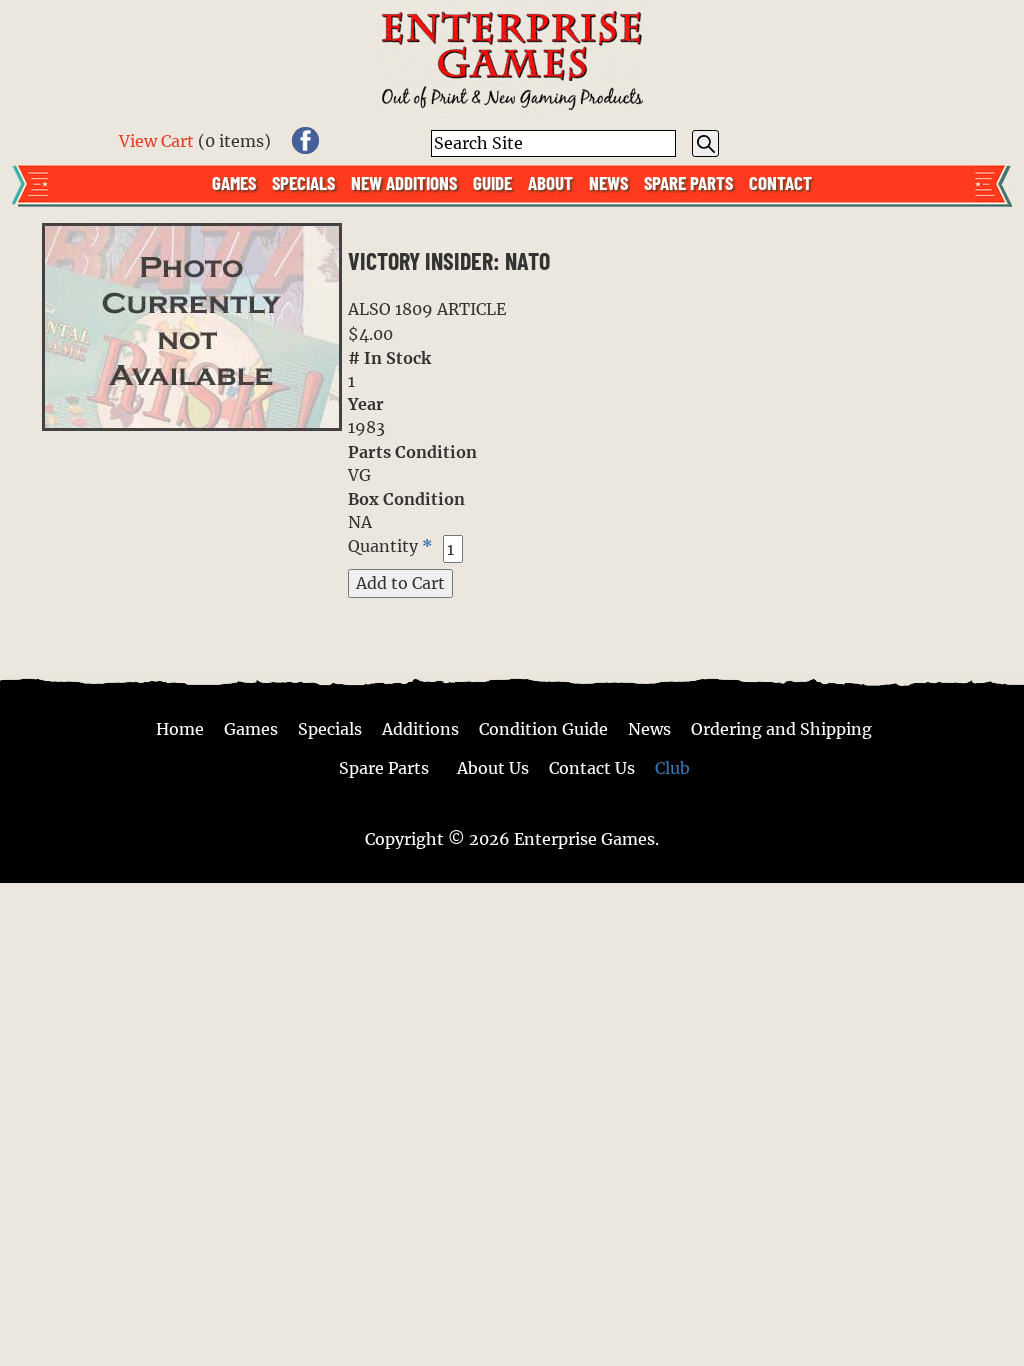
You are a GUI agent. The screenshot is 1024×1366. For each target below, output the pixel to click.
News (608, 182)
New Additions (404, 182)
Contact (780, 182)
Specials (303, 182)
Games (234, 182)
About (550, 182)
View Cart (156, 140)
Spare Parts (688, 182)
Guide (492, 182)
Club (672, 767)
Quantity (383, 545)
